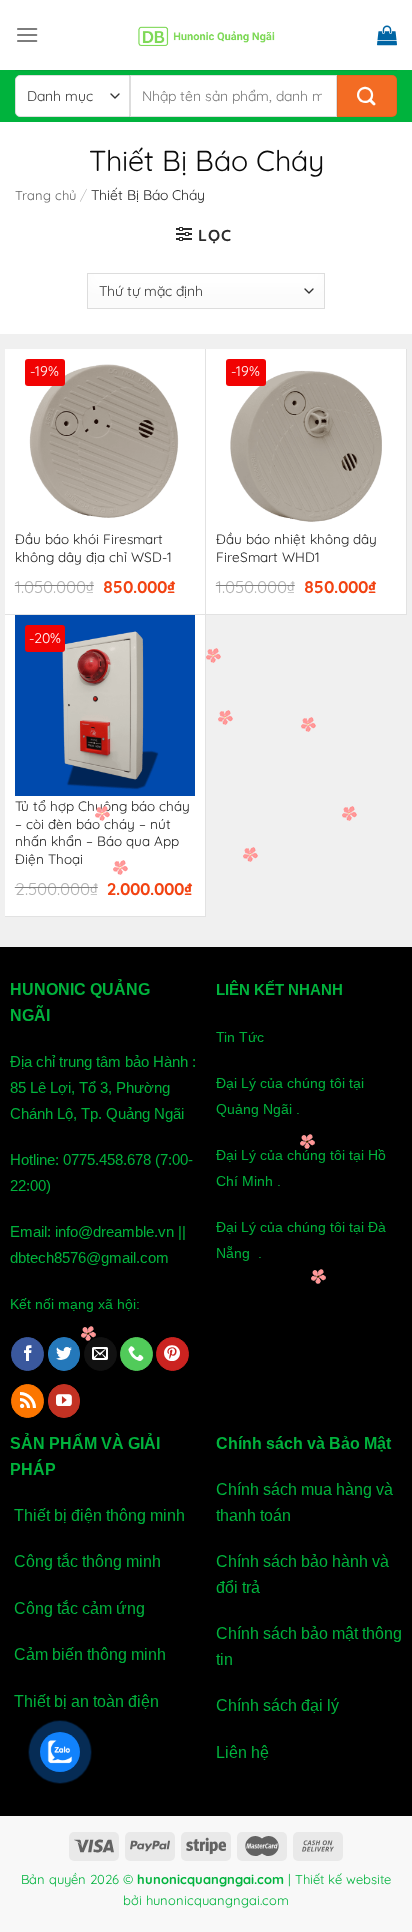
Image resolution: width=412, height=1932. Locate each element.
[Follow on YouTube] (64, 1401)
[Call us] (136, 1354)
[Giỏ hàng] (387, 35)
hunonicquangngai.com (217, 1900)
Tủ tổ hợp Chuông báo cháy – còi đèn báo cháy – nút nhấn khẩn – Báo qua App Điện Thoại (102, 832)
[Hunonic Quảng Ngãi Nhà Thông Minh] (206, 35)
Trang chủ (45, 195)
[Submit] (367, 96)
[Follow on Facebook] (27, 1354)
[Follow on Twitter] (64, 1354)
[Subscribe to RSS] (27, 1401)
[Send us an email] (100, 1354)
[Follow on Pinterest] (172, 1354)
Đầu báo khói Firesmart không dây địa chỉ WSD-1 (93, 547)
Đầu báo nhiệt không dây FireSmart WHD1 (296, 547)
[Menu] (27, 34)
